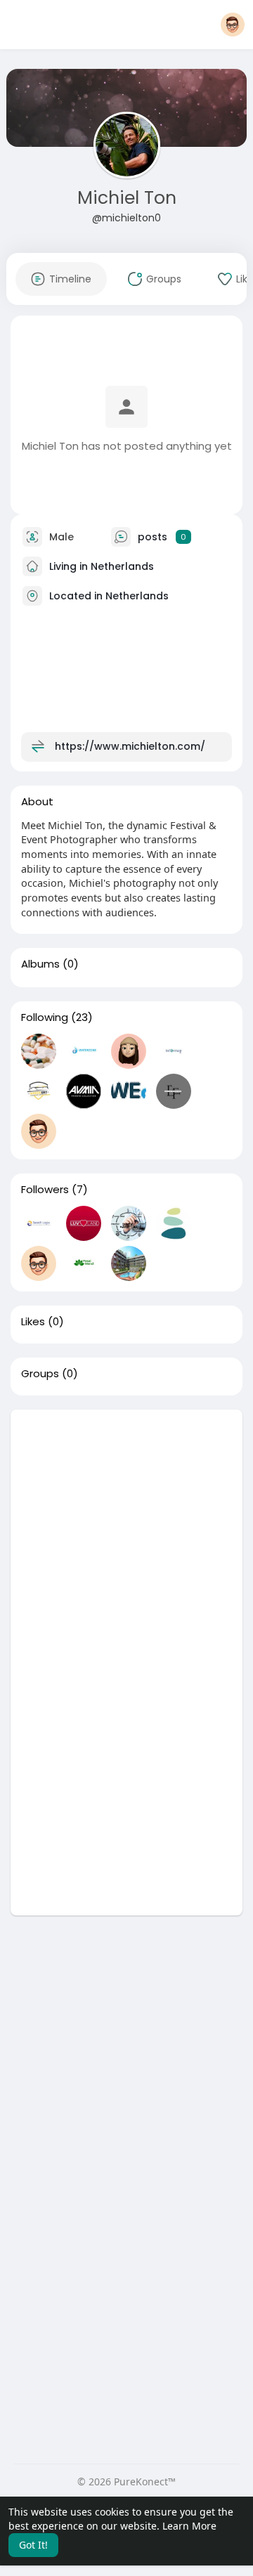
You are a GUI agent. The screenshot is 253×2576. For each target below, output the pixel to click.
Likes (33, 1322)
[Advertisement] (126, 1536)
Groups (40, 1374)
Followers (45, 1190)
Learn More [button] (189, 2526)
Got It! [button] (33, 2545)
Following (45, 1017)
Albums (40, 964)
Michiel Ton (127, 198)
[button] (233, 25)
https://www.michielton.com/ (130, 746)
